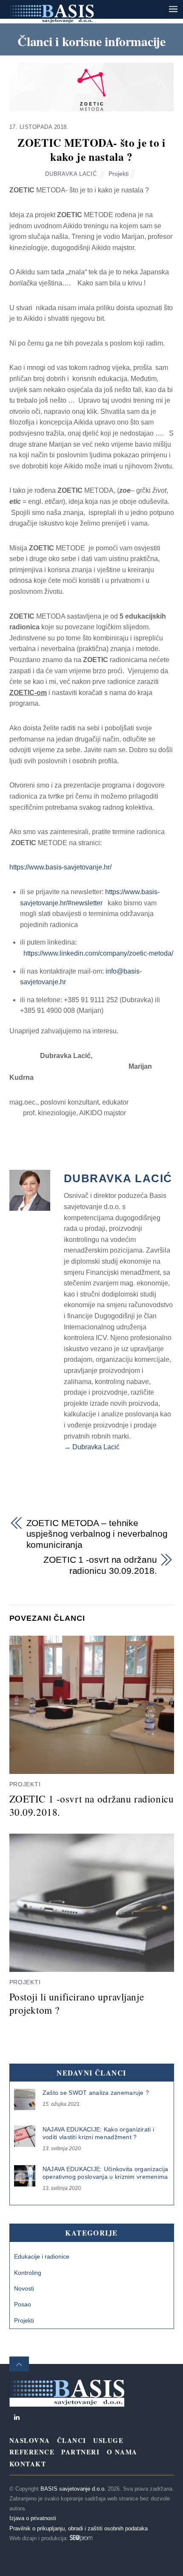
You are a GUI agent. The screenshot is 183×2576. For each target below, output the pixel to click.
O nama (122, 2452)
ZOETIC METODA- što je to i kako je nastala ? (91, 150)
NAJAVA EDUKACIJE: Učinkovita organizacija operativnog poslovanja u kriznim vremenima (105, 2173)
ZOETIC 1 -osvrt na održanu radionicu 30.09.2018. (100, 1565)
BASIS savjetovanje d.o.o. (73, 2489)
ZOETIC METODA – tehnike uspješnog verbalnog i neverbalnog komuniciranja (97, 1534)
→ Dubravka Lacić (92, 1447)
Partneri (80, 2452)
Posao (23, 2304)
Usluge (108, 2440)
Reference (32, 2452)
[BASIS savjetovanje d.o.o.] (51, 19)
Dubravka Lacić (71, 174)
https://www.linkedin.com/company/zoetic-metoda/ (97, 953)
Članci (72, 2440)
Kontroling (28, 2273)
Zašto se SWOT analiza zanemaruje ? (96, 2093)
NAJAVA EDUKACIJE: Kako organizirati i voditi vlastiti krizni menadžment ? (98, 2133)
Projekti (119, 174)
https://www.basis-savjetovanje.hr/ (60, 867)
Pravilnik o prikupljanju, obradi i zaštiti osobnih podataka (79, 2528)
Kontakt (28, 2464)
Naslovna (30, 2440)
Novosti (24, 2288)
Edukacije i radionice (42, 2256)
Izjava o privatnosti (33, 2518)
